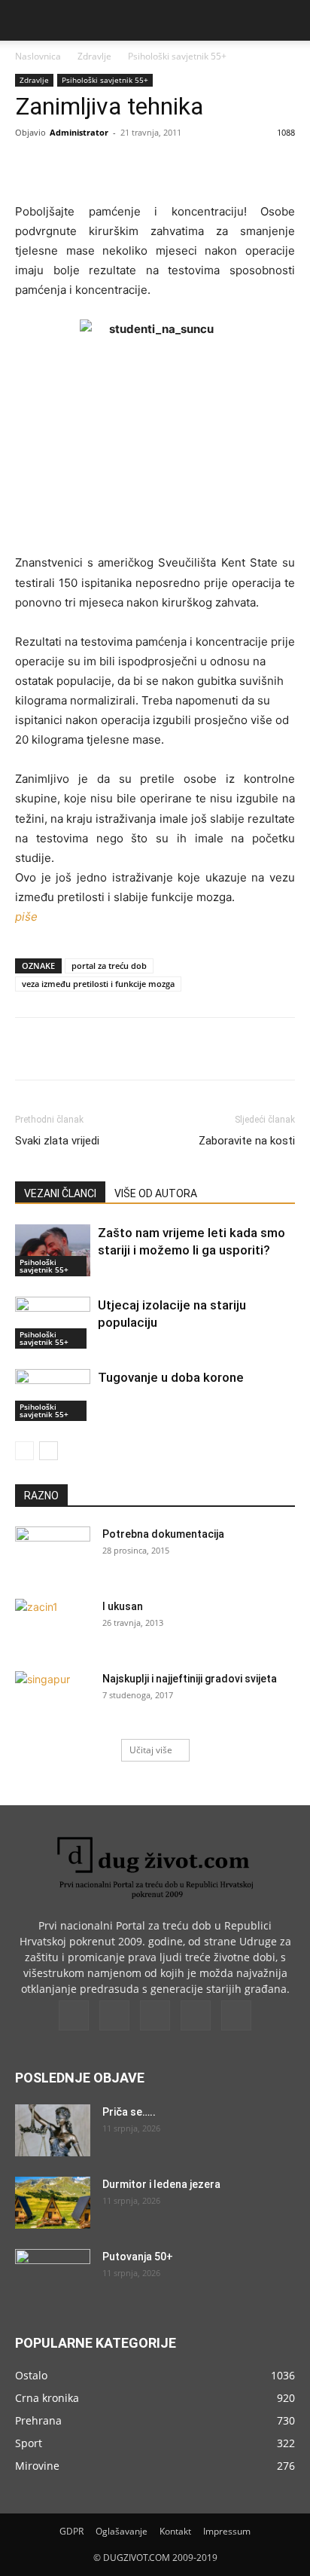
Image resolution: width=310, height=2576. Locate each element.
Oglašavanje (122, 2531)
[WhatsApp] (181, 167)
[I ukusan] (53, 1625)
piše (26, 917)
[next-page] (49, 1451)
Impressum (227, 2531)
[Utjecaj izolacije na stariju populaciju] (53, 1323)
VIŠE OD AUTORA (156, 1193)
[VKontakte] (196, 2015)
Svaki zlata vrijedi (57, 1141)
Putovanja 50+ (138, 2257)
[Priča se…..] (53, 2130)
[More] (217, 167)
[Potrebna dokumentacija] (53, 1553)
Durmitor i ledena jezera (161, 2184)
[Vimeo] (155, 2015)
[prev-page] (24, 1451)
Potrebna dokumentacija (163, 1534)
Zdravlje (94, 56)
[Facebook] (77, 167)
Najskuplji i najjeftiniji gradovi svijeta (190, 1679)
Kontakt (175, 2531)
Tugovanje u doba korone (171, 1377)
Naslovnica (38, 56)
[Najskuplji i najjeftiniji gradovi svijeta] (53, 1697)
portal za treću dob (109, 966)
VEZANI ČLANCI (60, 1193)
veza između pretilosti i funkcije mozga (98, 984)
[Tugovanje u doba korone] (53, 1395)
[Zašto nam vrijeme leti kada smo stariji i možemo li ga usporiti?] (53, 1250)
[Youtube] (236, 2015)
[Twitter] (112, 167)
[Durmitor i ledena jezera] (53, 2203)
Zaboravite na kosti (247, 1141)
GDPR (71, 2531)
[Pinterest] (147, 167)
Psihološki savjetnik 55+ (177, 56)
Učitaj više (151, 1750)
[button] (26, 20)
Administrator (79, 132)
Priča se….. (129, 2112)
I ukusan (123, 1606)
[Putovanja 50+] (53, 2275)
